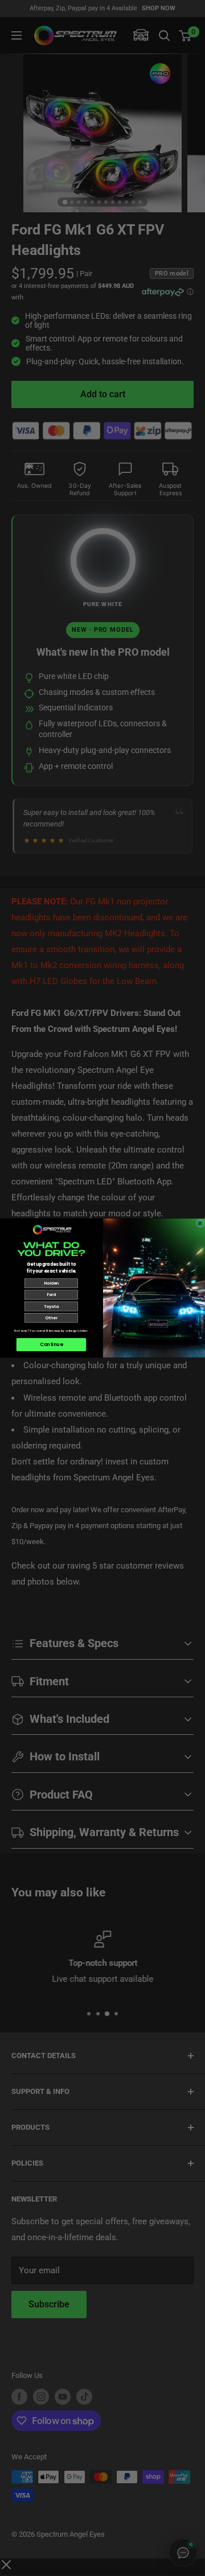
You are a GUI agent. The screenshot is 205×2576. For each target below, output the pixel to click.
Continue (51, 1344)
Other (51, 1318)
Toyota (51, 1306)
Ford (51, 1295)
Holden (51, 1283)
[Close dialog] (200, 1223)
